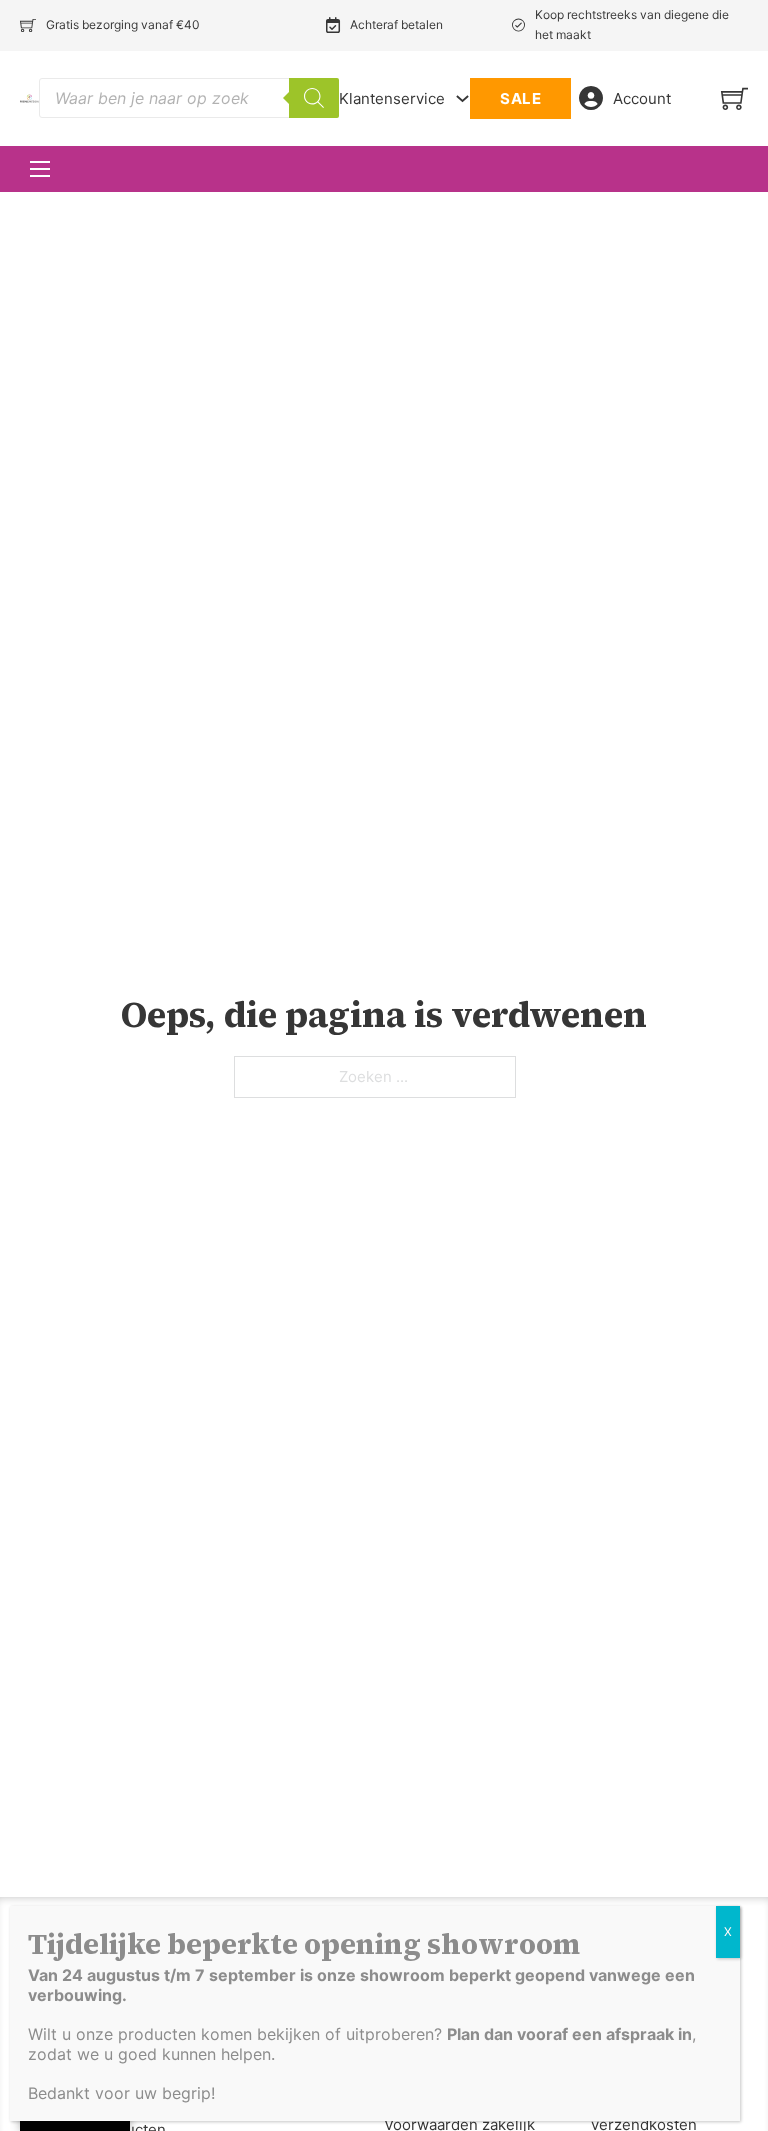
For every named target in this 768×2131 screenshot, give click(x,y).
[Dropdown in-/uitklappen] (462, 98)
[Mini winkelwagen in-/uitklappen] (734, 98)
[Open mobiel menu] (40, 169)
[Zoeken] (314, 98)
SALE (520, 98)
